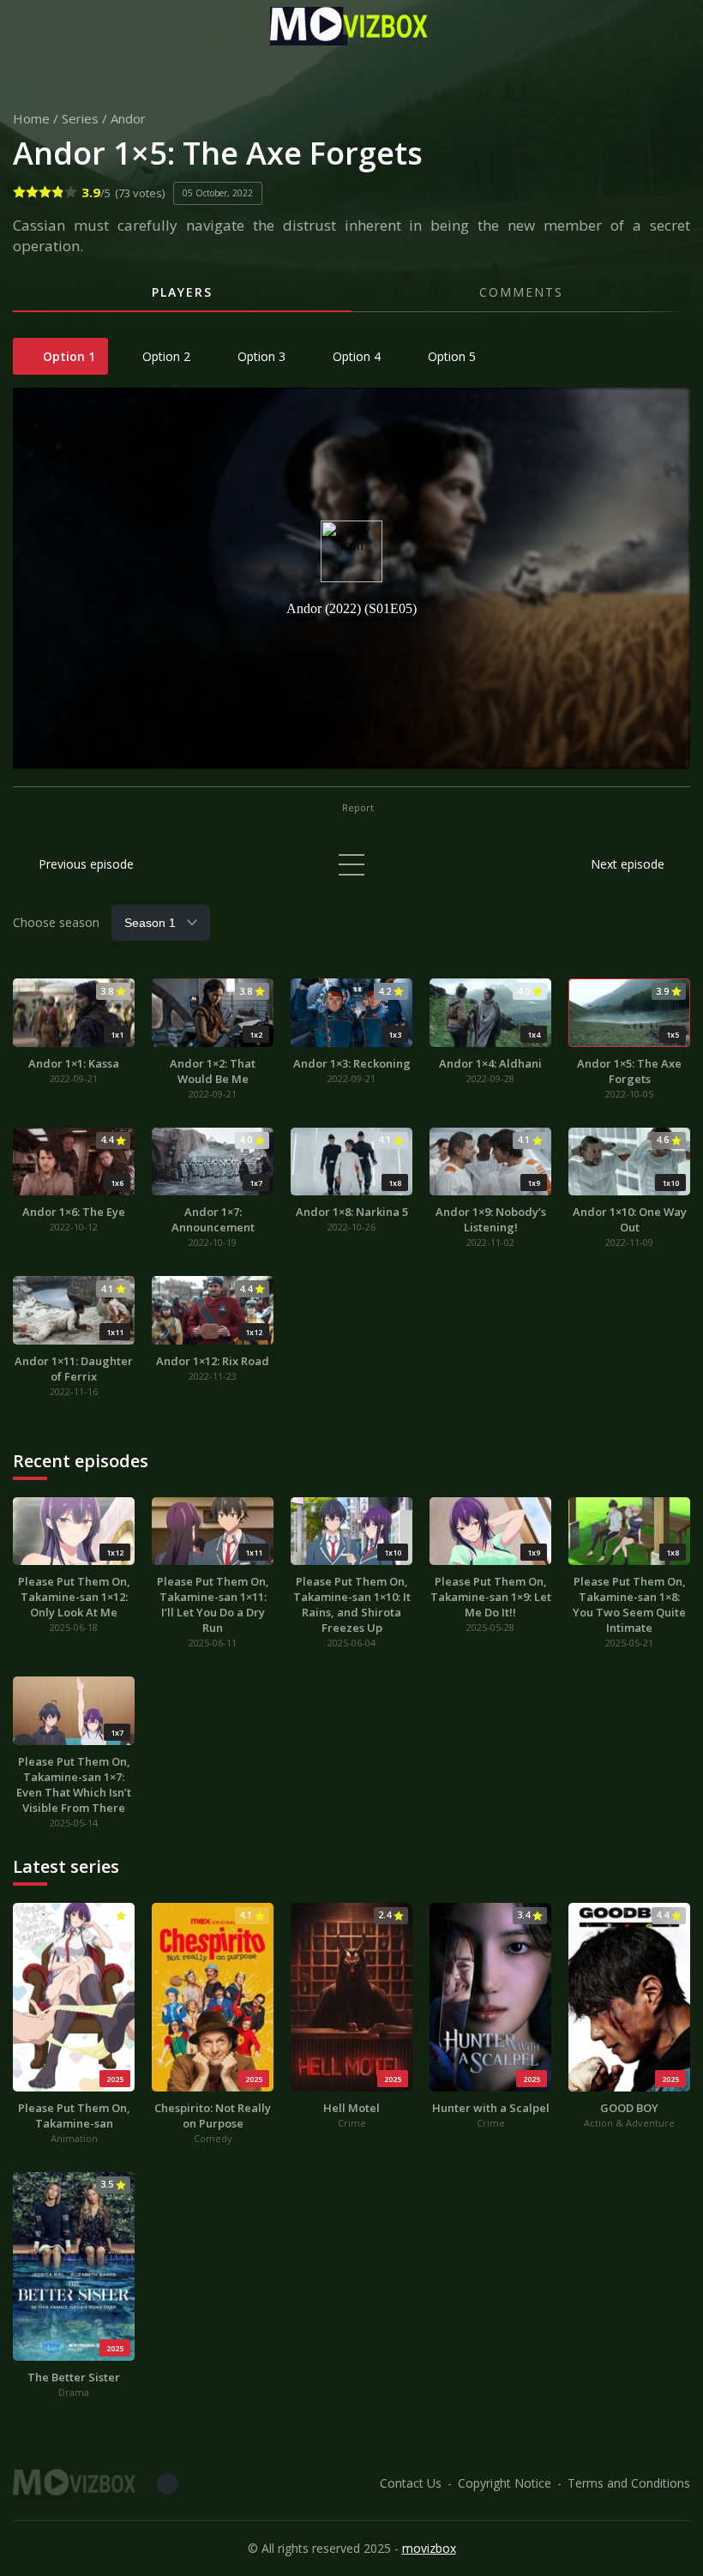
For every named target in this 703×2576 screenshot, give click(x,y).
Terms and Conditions (629, 2483)
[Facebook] (168, 2484)
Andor (128, 118)
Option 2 (165, 356)
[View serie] (351, 865)
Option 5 (450, 356)
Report (357, 807)
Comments (521, 292)
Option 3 (260, 356)
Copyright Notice (505, 2483)
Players (182, 292)
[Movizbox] (351, 26)
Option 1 (67, 356)
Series (80, 118)
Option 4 (355, 356)
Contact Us (411, 2483)
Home (31, 118)
